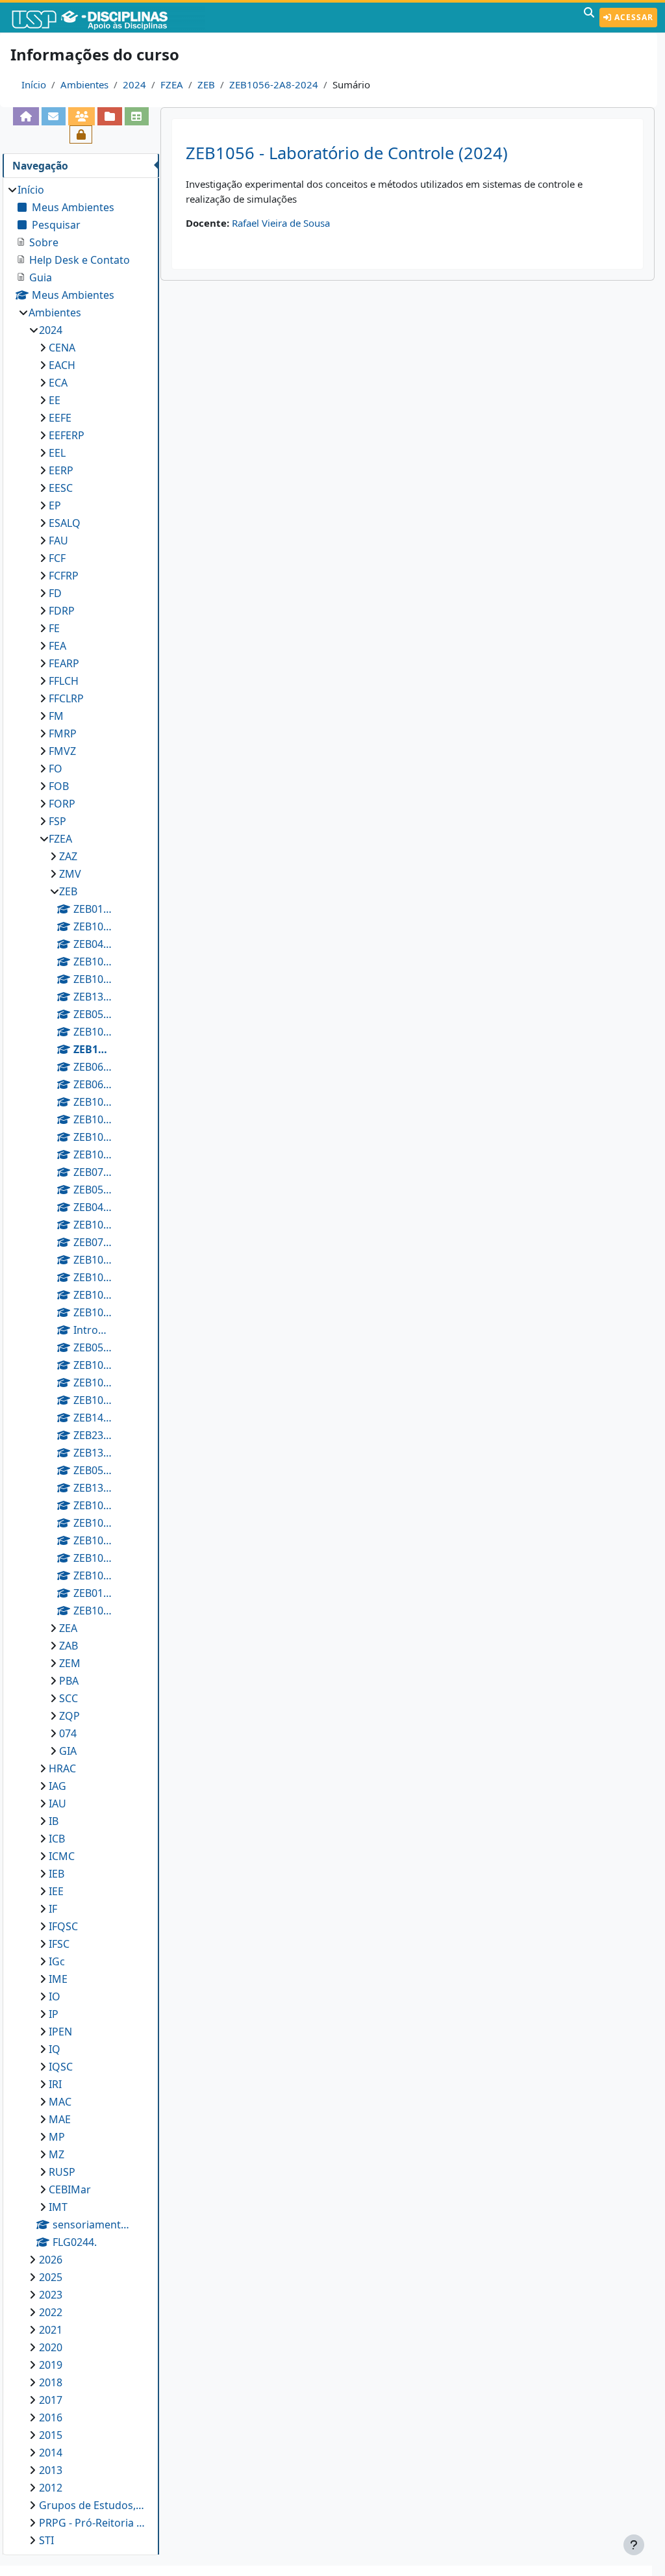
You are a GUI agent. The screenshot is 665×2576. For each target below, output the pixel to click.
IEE (56, 1891)
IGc (57, 1961)
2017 (51, 2400)
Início (34, 84)
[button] (589, 18)
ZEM (70, 1663)
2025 (51, 2277)
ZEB (206, 84)
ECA (58, 383)
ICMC (62, 1856)
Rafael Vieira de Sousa (281, 223)
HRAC (62, 1768)
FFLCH (64, 681)
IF (53, 1909)
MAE (60, 2119)
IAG (57, 1786)
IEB (56, 1874)
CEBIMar (70, 2189)
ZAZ (68, 856)
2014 (51, 2453)
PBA (69, 1681)
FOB (59, 786)
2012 (51, 2488)
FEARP (64, 663)
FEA (57, 646)
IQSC (61, 2067)
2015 (51, 2435)
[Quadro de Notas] (137, 116)
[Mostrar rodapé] (634, 2545)
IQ (55, 2049)
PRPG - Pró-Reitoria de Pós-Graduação (93, 2523)
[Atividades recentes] (109, 116)
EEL (57, 453)
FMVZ (62, 751)
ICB (57, 1839)
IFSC (59, 1944)
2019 (51, 2365)
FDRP (62, 611)
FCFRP (64, 576)
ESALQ (65, 523)
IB (54, 1821)
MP (57, 2137)
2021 (51, 2330)
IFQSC (63, 1926)
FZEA (172, 84)
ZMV (70, 874)
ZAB (69, 1646)
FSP (57, 821)
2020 (51, 2347)
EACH (62, 365)
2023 (51, 2295)
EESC (61, 488)
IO (55, 1996)
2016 (51, 2417)
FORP (62, 804)
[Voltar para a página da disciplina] (26, 116)
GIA (68, 1751)
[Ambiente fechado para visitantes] (81, 134)
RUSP (62, 2172)
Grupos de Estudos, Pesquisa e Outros (93, 2505)
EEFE (60, 418)
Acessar (633, 17)
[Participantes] (82, 116)
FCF (57, 558)
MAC (60, 2102)
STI (46, 2540)
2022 (51, 2312)
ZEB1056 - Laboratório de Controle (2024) (347, 153)
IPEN (60, 2032)
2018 (51, 2382)
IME (58, 1979)
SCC (69, 1698)
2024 (134, 84)
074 (68, 1733)
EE (55, 400)
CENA (62, 348)
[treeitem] (81, 1365)
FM (56, 716)
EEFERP (67, 435)
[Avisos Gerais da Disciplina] (54, 116)
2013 (51, 2470)
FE (54, 628)
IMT (58, 2207)
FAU (58, 541)
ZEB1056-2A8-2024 (274, 84)
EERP (61, 470)
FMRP (63, 733)
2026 (51, 2260)
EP (55, 505)
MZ (56, 2154)
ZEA (68, 1628)
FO (56, 769)
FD (55, 593)
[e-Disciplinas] (109, 18)
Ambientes (84, 84)
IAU (57, 1804)
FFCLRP (66, 698)
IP (54, 2014)
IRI (55, 2084)
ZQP (69, 1716)
